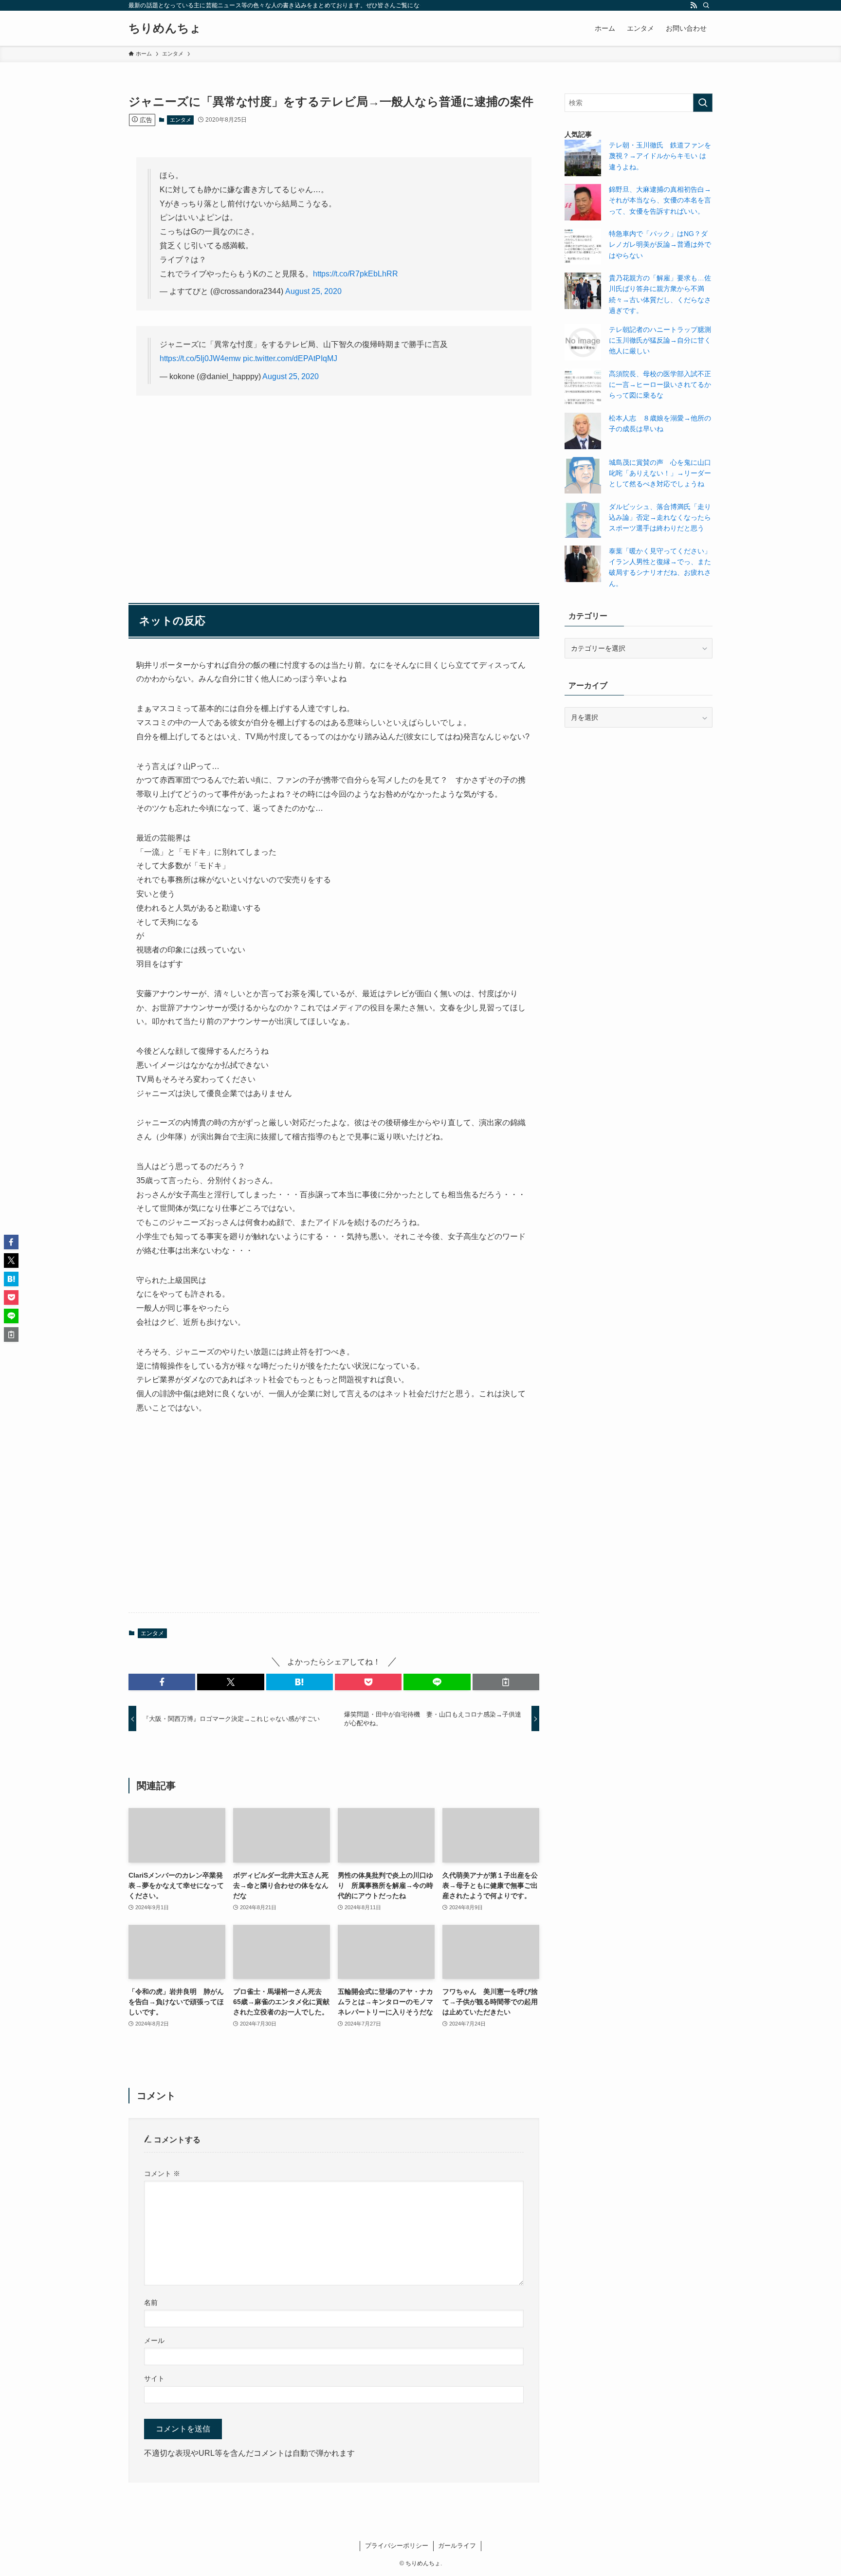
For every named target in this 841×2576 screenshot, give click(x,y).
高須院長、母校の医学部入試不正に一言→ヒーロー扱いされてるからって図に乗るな (660, 385)
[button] (162, 1682)
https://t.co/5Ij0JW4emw (200, 358)
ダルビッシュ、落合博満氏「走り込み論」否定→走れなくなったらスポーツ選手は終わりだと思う (660, 518)
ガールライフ (457, 2546)
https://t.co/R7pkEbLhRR (356, 274)
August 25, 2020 (313, 291)
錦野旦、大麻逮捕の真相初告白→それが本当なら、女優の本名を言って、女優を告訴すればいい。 (660, 200)
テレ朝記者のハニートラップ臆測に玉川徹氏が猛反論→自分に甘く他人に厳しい (660, 340)
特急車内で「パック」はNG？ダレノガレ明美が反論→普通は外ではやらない (660, 245)
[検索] (706, 5)
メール (154, 2340)
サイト (154, 2378)
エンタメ (181, 120)
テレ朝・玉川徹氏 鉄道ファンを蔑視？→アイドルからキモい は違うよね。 (660, 156)
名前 (151, 2302)
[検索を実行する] (703, 103)
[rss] (694, 5)
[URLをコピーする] (506, 1682)
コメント (162, 2174)
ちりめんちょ (165, 28)
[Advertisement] (334, 479)
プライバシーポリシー (397, 2546)
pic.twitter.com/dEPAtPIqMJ (290, 358)
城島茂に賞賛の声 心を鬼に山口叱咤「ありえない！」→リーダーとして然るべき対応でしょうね (660, 473)
